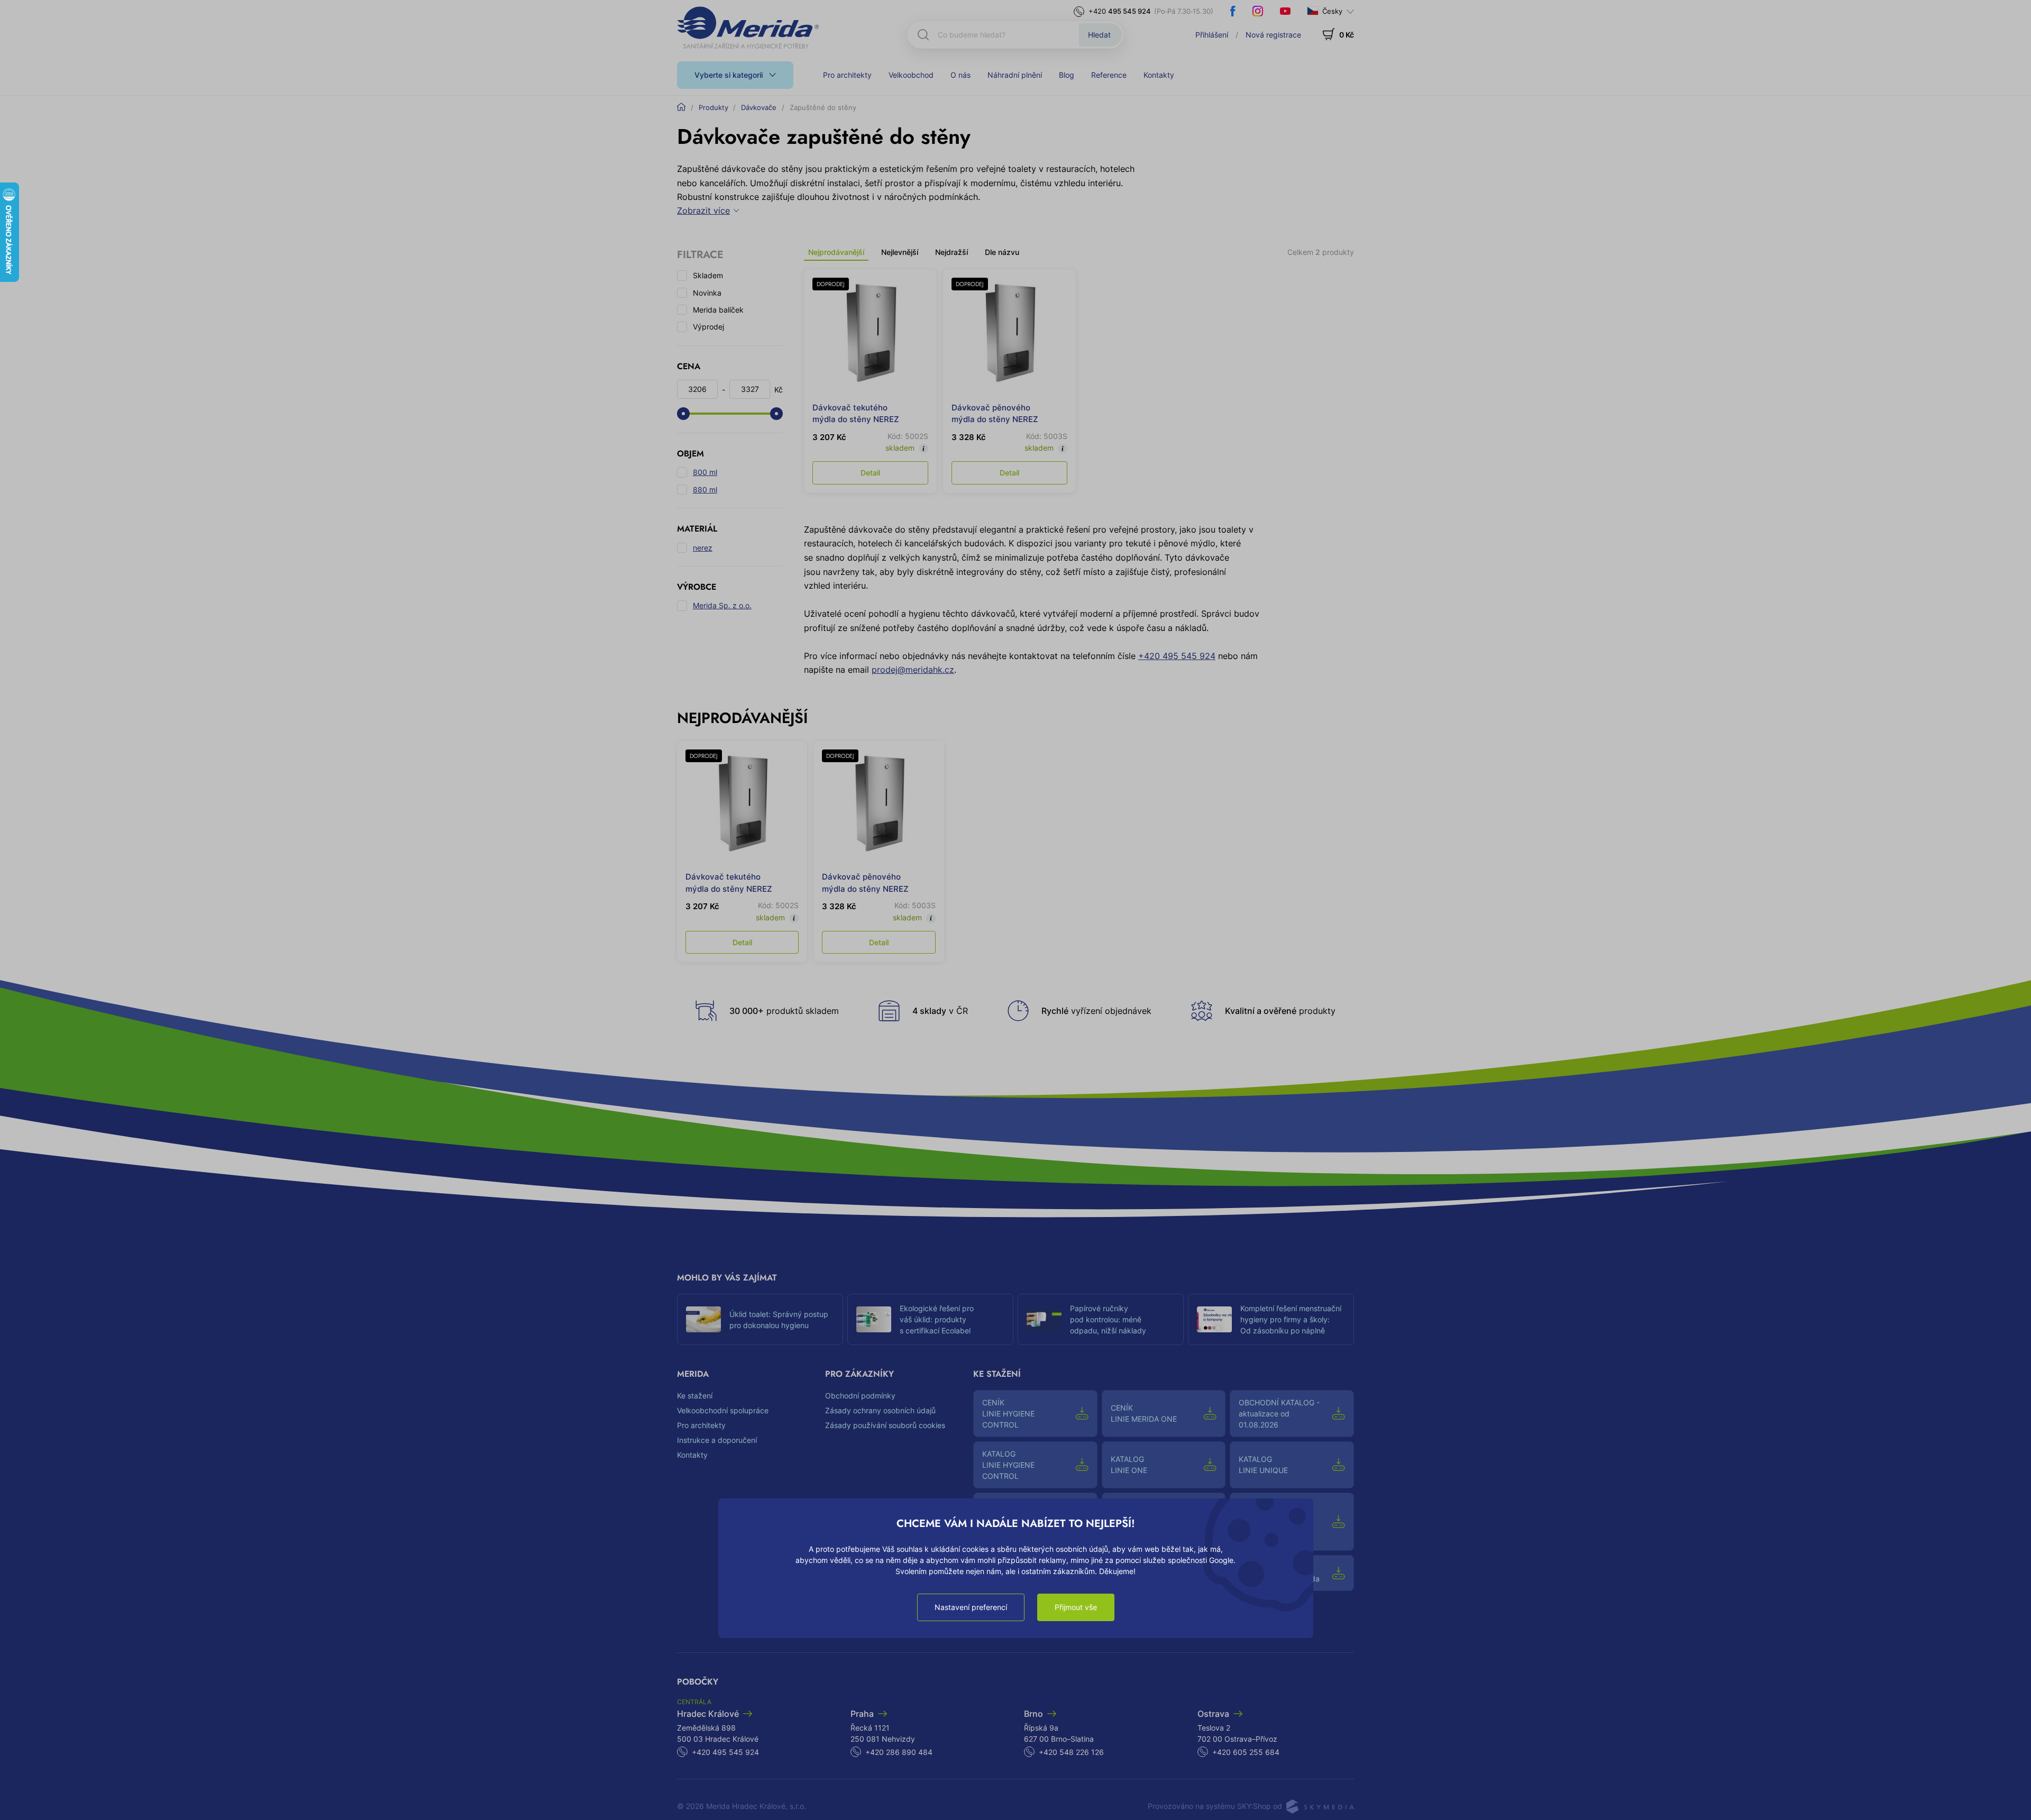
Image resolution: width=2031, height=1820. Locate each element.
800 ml (705, 472)
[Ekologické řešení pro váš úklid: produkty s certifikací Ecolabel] (874, 1320)
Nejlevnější (900, 252)
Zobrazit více (703, 211)
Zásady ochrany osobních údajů (880, 1410)
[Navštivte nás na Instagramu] (1258, 11)
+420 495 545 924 (1177, 656)
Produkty (713, 107)
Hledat (1099, 35)
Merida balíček (718, 310)
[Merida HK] (748, 28)
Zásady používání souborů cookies (885, 1425)
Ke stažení (695, 1396)
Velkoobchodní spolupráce (723, 1410)
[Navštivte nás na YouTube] (1285, 11)
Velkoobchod (911, 75)
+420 (1120, 11)
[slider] (683, 414)
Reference (1109, 75)
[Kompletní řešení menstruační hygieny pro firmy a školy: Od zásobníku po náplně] (1214, 1320)
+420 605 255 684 (1246, 1752)
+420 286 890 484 (899, 1752)
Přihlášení (1212, 35)
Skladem (708, 275)
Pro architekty (847, 75)
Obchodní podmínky (860, 1396)
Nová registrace (1273, 35)
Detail (870, 473)
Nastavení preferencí (971, 1607)
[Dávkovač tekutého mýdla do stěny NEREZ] (870, 336)
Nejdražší (952, 252)
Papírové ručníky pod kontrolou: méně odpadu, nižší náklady (1108, 1319)
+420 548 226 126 (1071, 1752)
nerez (703, 548)
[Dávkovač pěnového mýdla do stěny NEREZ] (1009, 336)
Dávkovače (759, 107)
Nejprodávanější (836, 252)
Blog (1067, 75)
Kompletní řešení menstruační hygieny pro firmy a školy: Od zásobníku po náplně (1291, 1319)
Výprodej (708, 327)
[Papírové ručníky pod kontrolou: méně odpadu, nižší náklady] (1044, 1320)
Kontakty (1159, 75)
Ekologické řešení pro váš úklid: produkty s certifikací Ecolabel (937, 1319)
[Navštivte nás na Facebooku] (1233, 11)
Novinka (707, 293)
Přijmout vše (1076, 1607)
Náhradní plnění (1015, 75)
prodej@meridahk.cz (913, 670)
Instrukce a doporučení (717, 1440)
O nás (960, 75)
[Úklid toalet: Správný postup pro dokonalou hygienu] (703, 1320)
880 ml (705, 490)
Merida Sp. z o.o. (722, 605)
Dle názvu (1002, 252)
